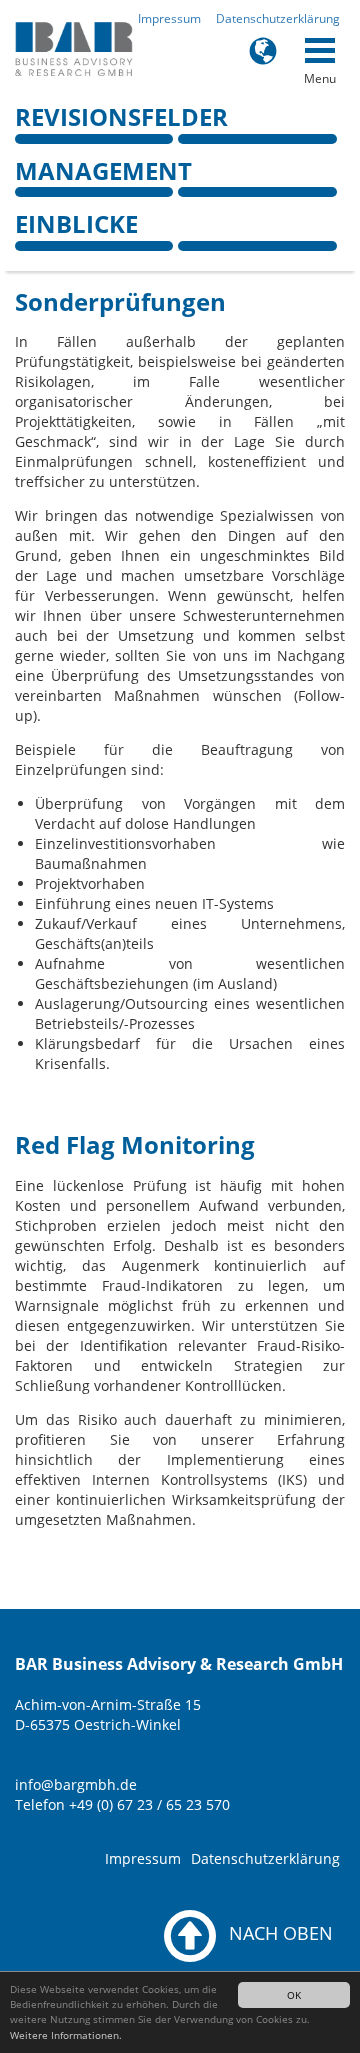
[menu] (320, 50)
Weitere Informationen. (66, 2035)
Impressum (169, 18)
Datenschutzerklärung (278, 18)
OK (294, 1995)
